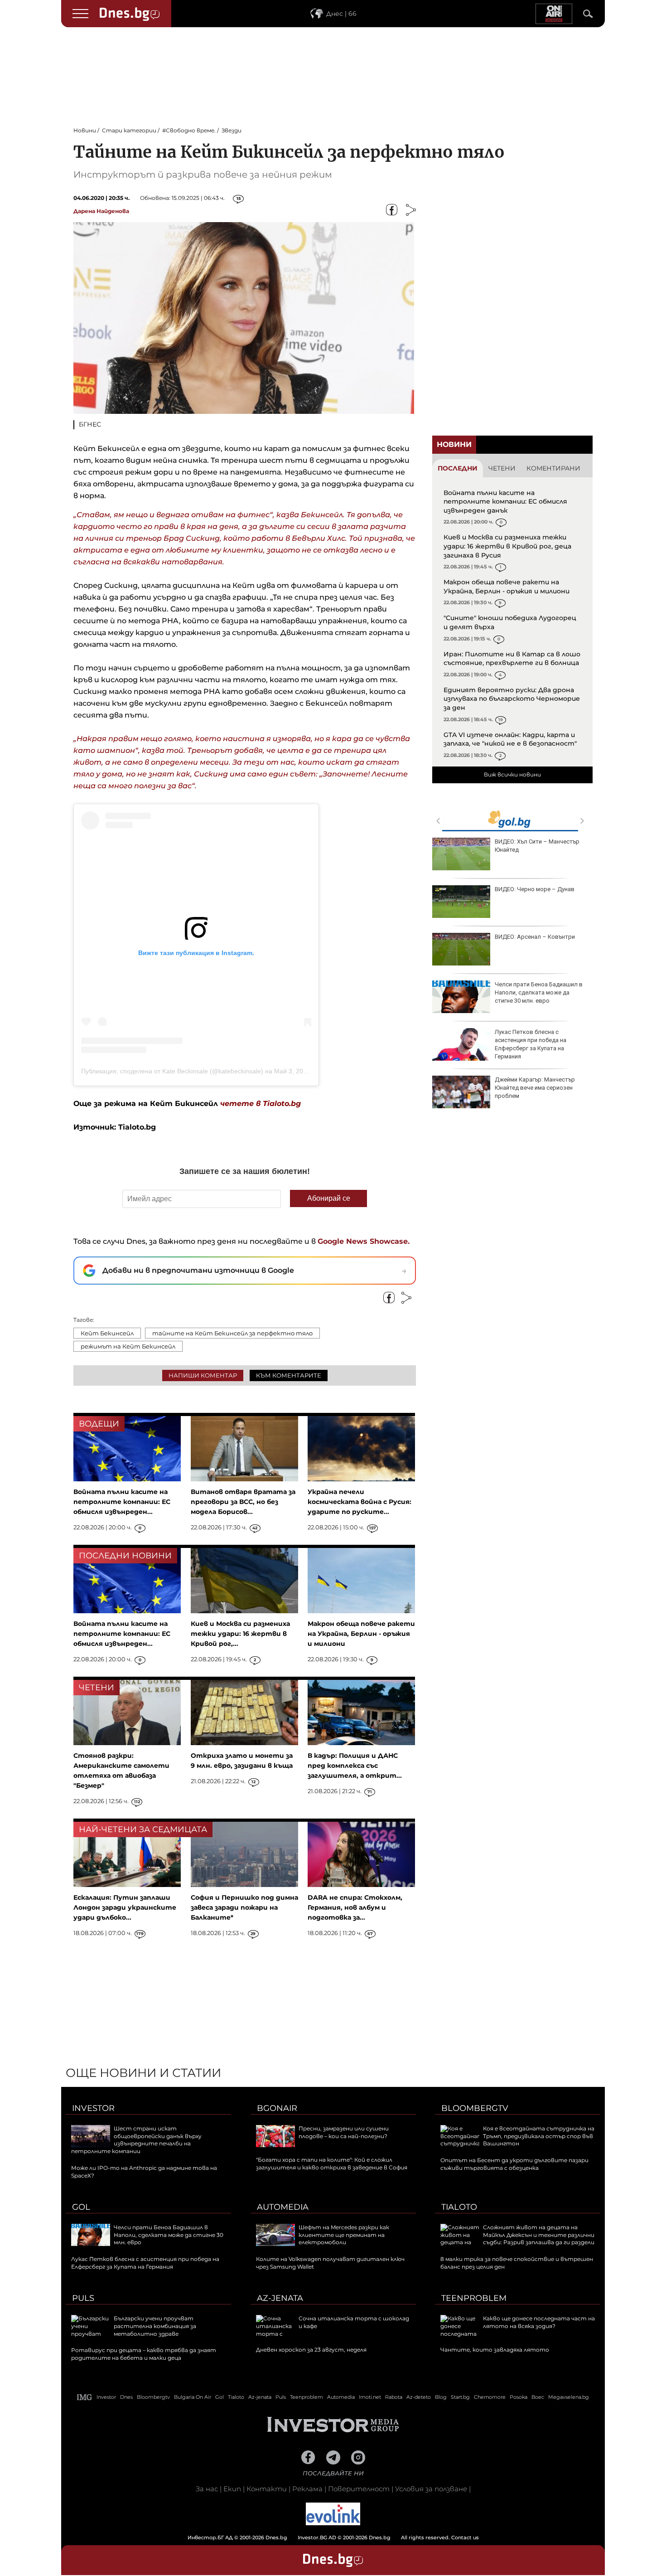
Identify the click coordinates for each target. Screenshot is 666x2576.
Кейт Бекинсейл (107, 1333)
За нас (207, 2489)
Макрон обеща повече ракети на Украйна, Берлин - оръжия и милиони (507, 587)
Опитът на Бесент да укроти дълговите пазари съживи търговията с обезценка (514, 2164)
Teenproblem (474, 2298)
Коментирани (553, 468)
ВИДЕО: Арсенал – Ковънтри (535, 937)
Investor (93, 2108)
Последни (458, 468)
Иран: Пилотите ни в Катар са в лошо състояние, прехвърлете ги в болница (512, 659)
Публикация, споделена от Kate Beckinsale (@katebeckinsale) (172, 1071)
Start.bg (460, 2397)
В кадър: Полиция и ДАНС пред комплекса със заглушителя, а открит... (355, 1766)
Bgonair (277, 2108)
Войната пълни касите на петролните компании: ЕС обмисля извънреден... (122, 1502)
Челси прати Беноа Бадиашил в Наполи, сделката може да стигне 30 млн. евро (539, 992)
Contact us (465, 2537)
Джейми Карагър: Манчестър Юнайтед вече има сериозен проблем (535, 1088)
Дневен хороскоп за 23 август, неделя (311, 2350)
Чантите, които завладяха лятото (495, 2350)
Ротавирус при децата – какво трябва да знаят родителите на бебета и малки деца (144, 2354)
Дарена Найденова (101, 211)
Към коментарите (289, 1375)
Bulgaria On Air (193, 2397)
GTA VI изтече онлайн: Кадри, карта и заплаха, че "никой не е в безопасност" (510, 739)
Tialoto (459, 2207)
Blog (441, 2397)
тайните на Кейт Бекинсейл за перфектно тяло (232, 1333)
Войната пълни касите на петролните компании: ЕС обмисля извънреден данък (505, 502)
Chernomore (490, 2397)
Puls (83, 2298)
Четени (502, 468)
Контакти (267, 2489)
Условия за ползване (431, 2489)
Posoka (519, 2397)
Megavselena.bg (569, 2397)
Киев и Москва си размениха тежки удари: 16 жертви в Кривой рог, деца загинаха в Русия (507, 546)
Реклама (307, 2489)
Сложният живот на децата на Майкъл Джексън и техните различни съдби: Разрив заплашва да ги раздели (539, 2235)
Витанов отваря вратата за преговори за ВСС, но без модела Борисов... (243, 1502)
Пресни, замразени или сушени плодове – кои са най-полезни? (344, 2132)
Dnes (126, 2397)
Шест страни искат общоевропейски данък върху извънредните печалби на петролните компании (136, 2140)
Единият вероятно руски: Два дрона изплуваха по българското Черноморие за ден (512, 699)
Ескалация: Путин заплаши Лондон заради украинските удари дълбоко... (125, 1907)
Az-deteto (419, 2397)
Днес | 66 (341, 14)
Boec (538, 2397)
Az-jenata (280, 2298)
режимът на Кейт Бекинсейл (128, 1346)
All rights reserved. (319, 2537)
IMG (85, 2397)
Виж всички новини (512, 774)
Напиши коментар (203, 1375)
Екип (232, 2489)
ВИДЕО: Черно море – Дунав (535, 889)
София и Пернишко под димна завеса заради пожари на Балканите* (244, 1907)
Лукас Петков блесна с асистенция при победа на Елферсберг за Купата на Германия (531, 1044)
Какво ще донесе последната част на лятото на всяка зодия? (539, 2322)
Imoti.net (370, 2397)
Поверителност (359, 2489)
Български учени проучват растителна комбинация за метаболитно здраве (155, 2326)
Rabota (394, 2397)
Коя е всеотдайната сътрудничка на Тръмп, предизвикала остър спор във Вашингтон (539, 2136)
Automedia (283, 2207)
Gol (81, 2207)
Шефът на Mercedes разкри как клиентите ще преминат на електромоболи (344, 2235)
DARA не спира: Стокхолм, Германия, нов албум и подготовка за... (355, 1907)
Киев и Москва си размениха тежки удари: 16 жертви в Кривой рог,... (240, 1634)
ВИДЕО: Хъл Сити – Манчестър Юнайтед (537, 846)
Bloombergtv (475, 2108)
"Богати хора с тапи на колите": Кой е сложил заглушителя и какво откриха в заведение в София (332, 2164)
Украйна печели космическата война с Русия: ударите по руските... (360, 1502)
